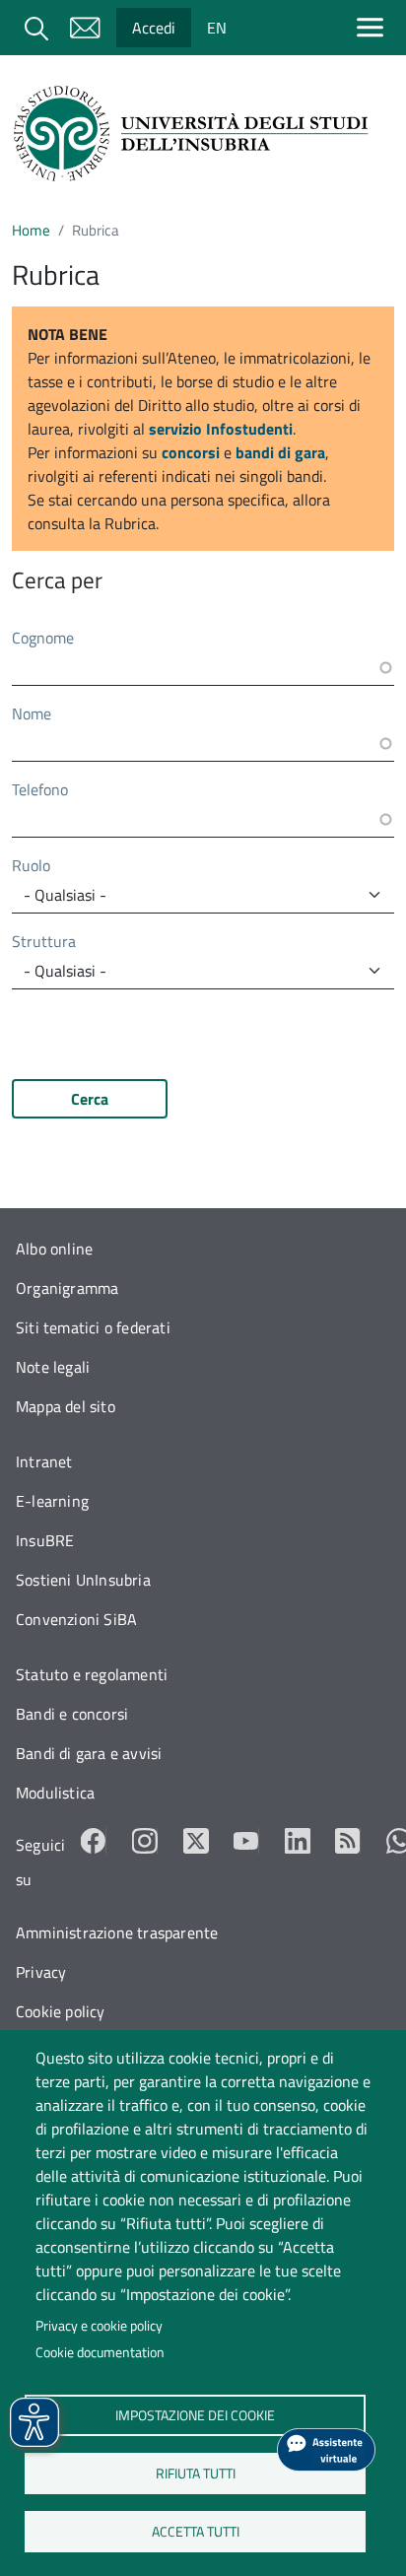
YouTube (246, 1841)
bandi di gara (280, 452)
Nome (32, 713)
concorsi (191, 452)
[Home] (195, 134)
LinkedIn (298, 1841)
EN (217, 28)
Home (31, 230)
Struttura (44, 941)
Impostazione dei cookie (195, 2414)
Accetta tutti (195, 2531)
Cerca (90, 1099)
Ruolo (31, 865)
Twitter (196, 1841)
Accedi (154, 28)
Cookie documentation (100, 2352)
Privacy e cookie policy (99, 2326)
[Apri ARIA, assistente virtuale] (326, 2450)
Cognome (43, 638)
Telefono (40, 789)
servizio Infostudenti (221, 429)
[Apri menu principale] (374, 27)
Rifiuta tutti (195, 2473)
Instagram (145, 1841)
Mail (85, 28)
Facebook (94, 1841)
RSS (348, 1841)
